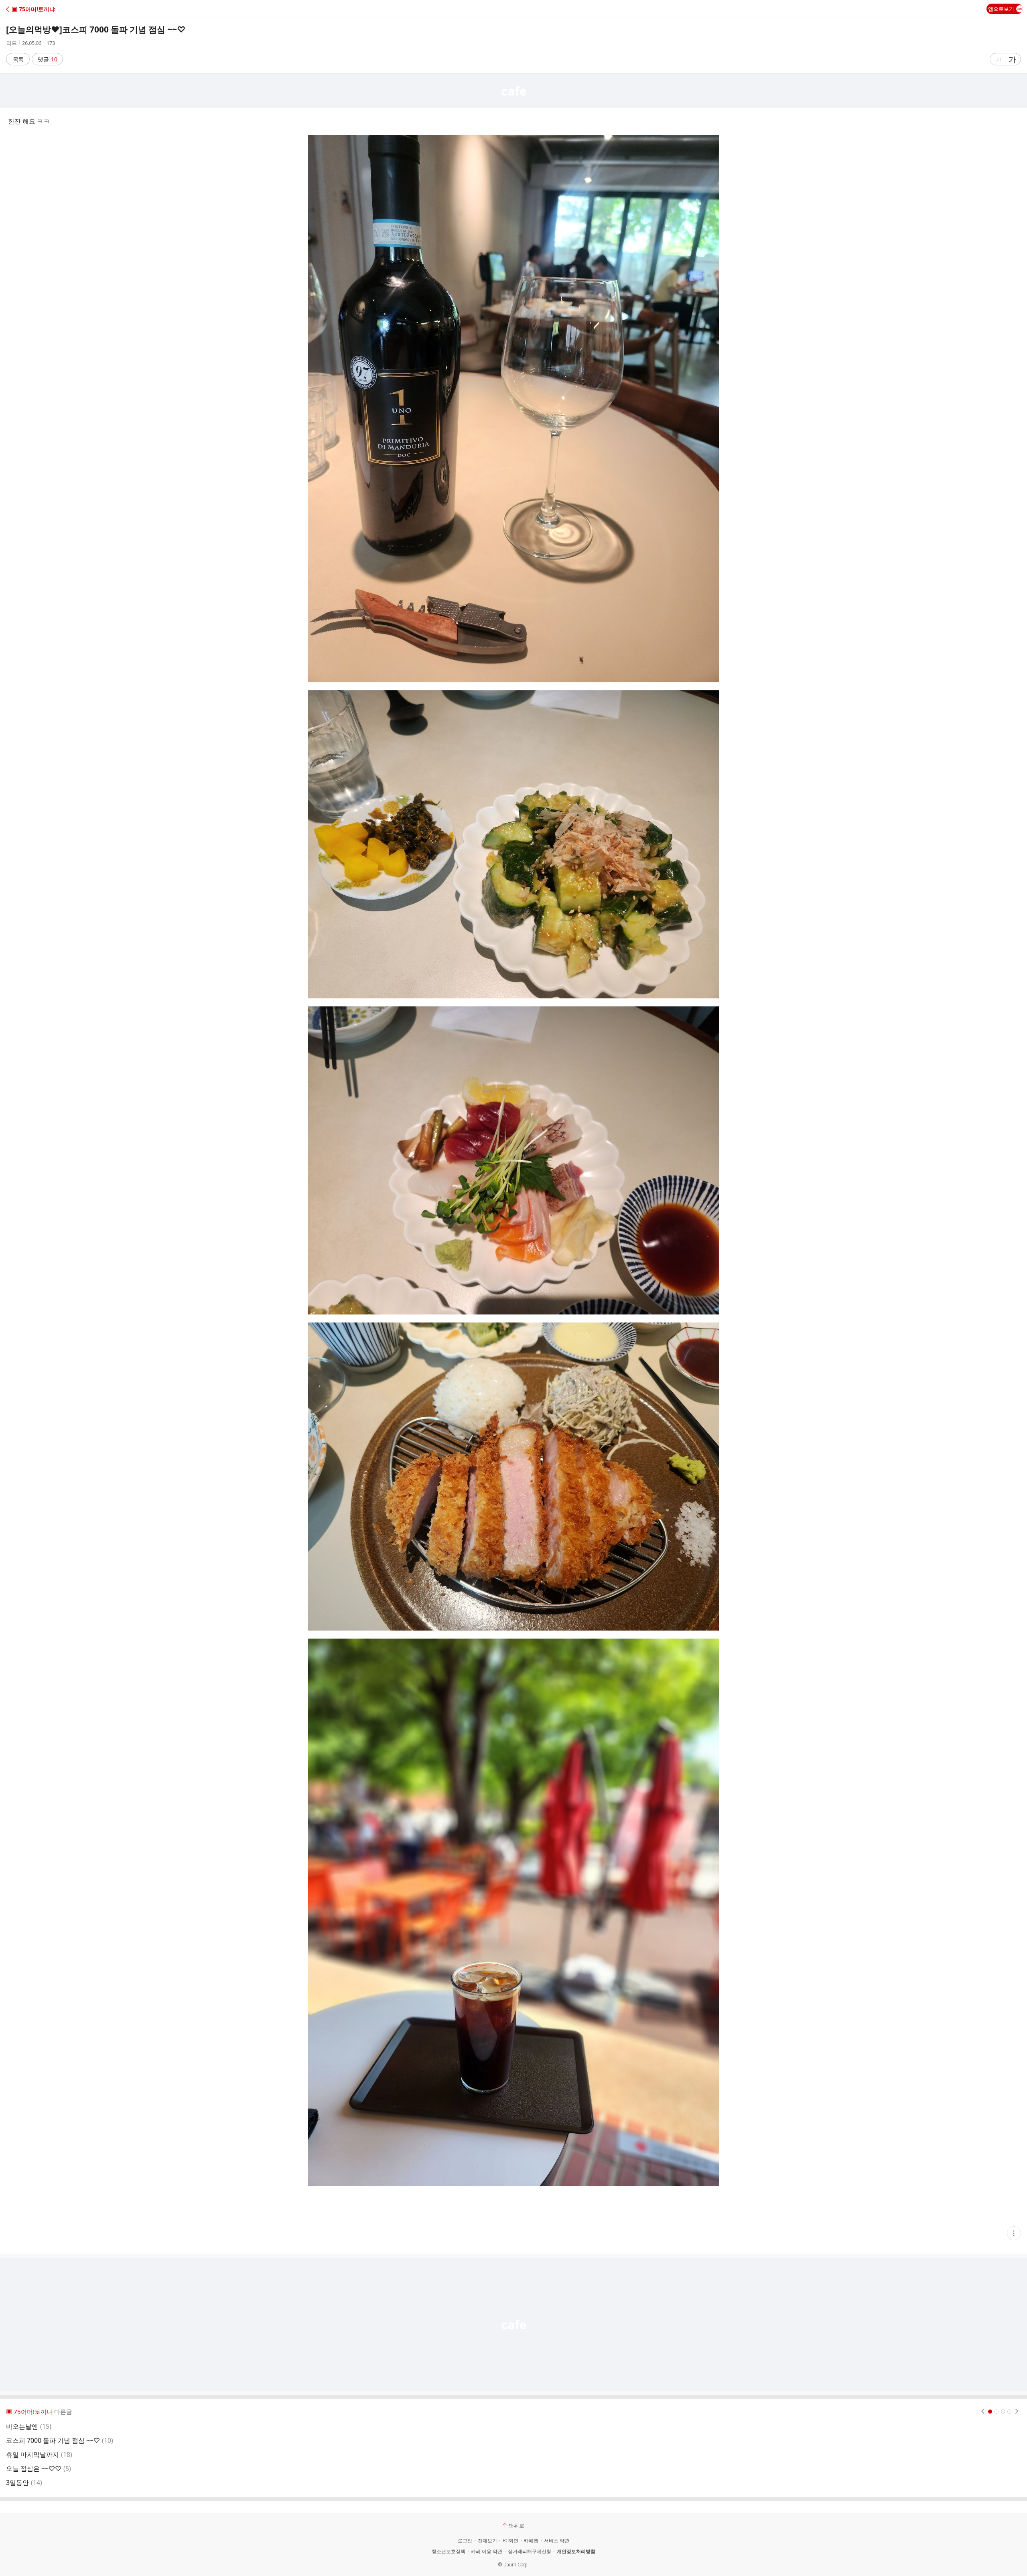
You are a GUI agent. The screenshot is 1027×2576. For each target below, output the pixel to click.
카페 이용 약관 (487, 2552)
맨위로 (517, 2525)
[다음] (1017, 2412)
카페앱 (531, 2541)
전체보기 (487, 2541)
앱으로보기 (1001, 9)
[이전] (983, 2412)
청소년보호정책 (449, 2552)
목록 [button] (18, 59)
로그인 (465, 2541)
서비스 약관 (557, 2541)
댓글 (48, 59)
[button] (41, 9)
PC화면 (510, 2541)
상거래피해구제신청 (530, 2552)
